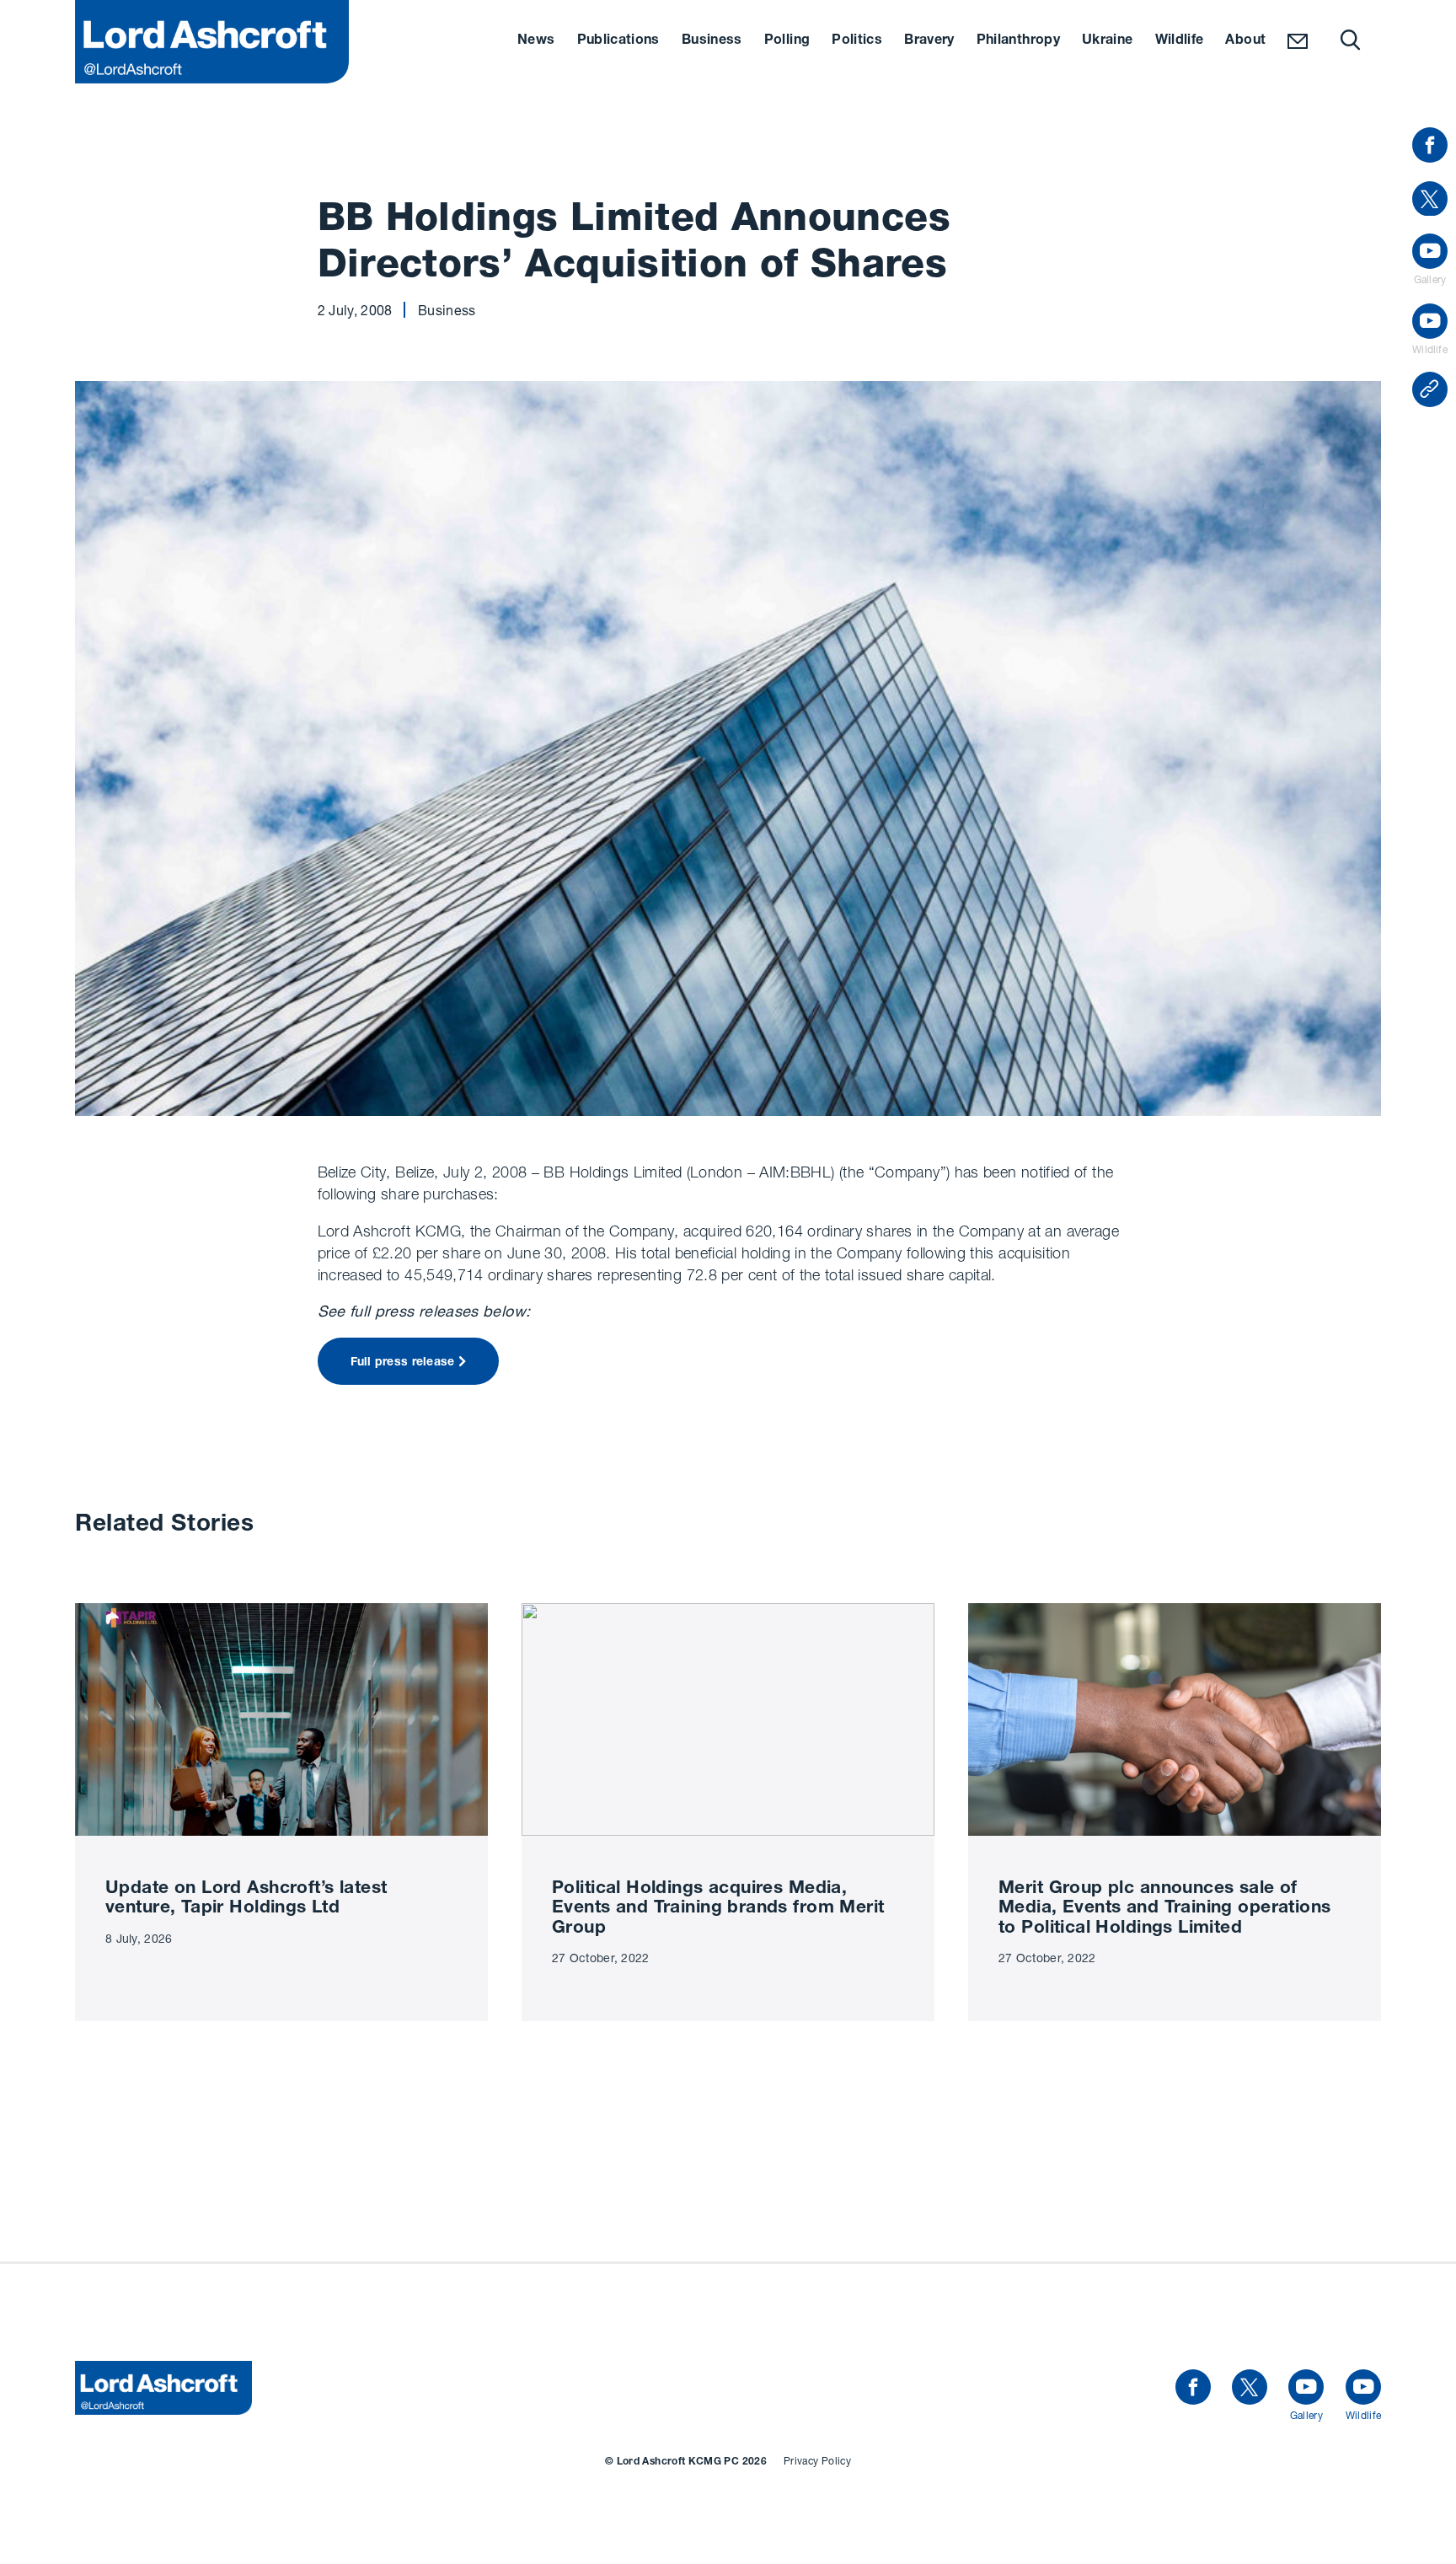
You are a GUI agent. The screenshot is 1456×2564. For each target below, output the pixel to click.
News (536, 41)
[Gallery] (1306, 2388)
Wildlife (1180, 41)
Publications (618, 41)
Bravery (929, 41)
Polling (787, 41)
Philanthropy (1018, 41)
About (1245, 41)
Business (712, 41)
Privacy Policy (817, 2461)
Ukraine (1108, 41)
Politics (857, 41)
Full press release (403, 1363)
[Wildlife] (1363, 2388)
